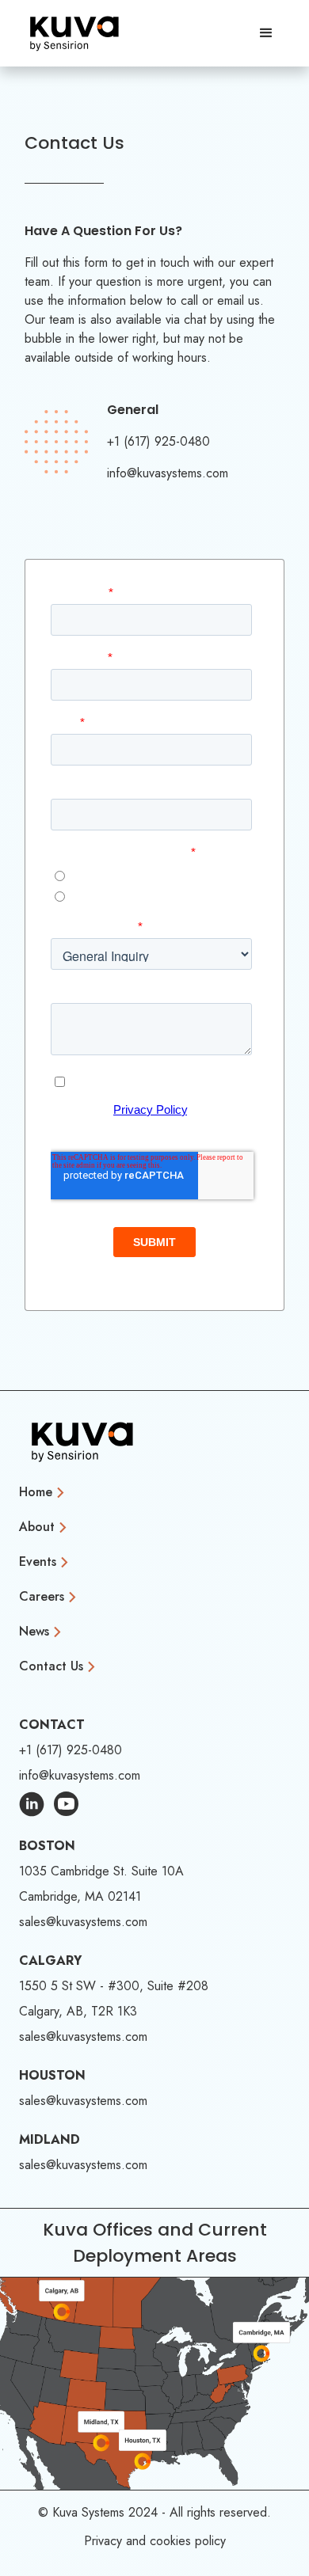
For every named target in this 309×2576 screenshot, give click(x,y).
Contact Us (51, 1666)
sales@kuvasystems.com (83, 1922)
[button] (266, 33)
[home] (74, 33)
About (37, 1527)
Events (38, 1562)
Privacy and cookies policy (155, 2541)
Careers (42, 1596)
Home (36, 1492)
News (34, 1631)
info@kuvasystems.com (168, 473)
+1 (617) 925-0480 (158, 441)
